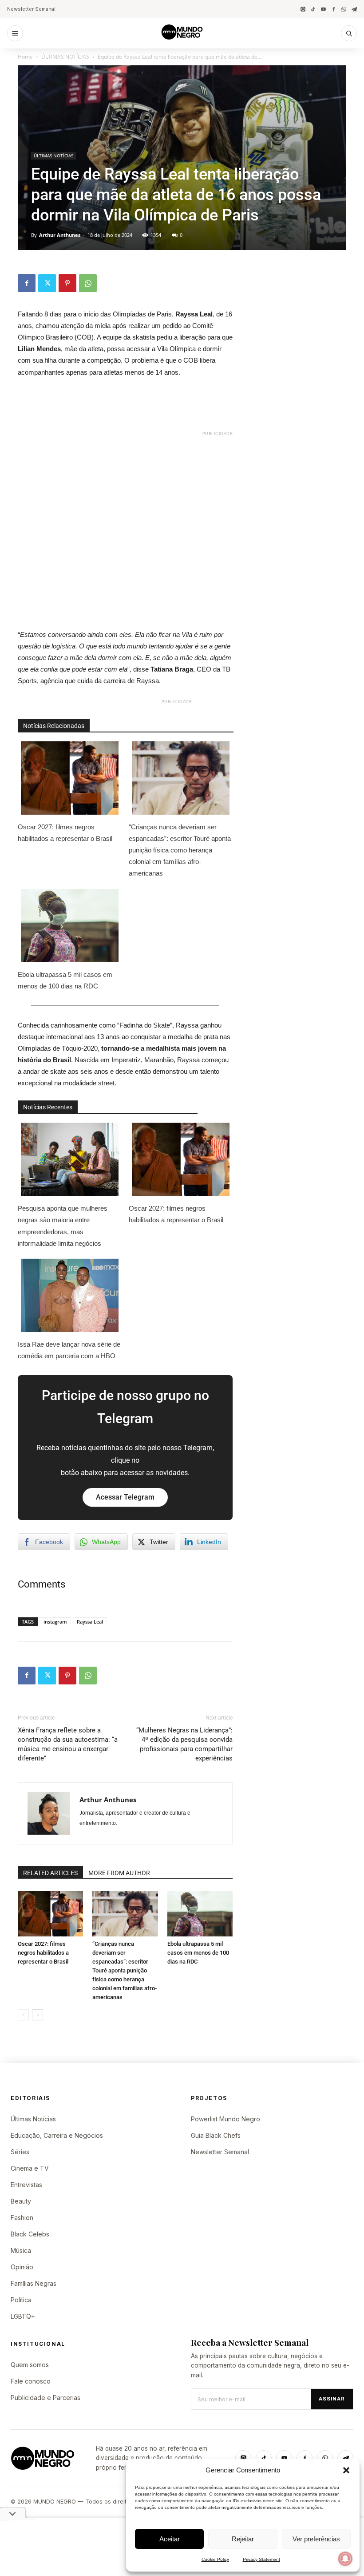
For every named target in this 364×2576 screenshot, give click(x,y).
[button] (346, 2470)
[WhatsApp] (344, 9)
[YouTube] (323, 9)
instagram (55, 1622)
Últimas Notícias (33, 2119)
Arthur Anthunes (60, 235)
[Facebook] (334, 9)
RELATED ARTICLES (50, 1873)
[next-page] (38, 2015)
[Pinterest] (67, 283)
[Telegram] (354, 9)
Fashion (22, 2218)
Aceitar (170, 2539)
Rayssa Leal (90, 1622)
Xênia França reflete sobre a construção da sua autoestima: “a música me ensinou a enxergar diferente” (68, 1744)
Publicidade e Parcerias (45, 2398)
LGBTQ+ (23, 2316)
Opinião (22, 2267)
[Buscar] (349, 33)
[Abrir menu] (15, 33)
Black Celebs (30, 2234)
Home (25, 57)
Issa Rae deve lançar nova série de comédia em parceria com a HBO (69, 1350)
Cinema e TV (30, 2168)
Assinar (332, 2399)
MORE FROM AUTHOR (119, 1873)
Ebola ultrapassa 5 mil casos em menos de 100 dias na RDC (65, 980)
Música (21, 2250)
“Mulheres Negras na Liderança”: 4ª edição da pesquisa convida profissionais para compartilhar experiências (184, 1744)
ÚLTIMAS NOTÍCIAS (65, 57)
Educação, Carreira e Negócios (57, 2135)
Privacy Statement (261, 2559)
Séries (20, 2152)
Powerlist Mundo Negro (226, 2119)
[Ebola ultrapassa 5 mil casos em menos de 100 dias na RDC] (200, 1914)
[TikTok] (313, 9)
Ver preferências (316, 2539)
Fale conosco (31, 2381)
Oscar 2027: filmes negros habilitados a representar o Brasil (65, 833)
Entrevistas (26, 2185)
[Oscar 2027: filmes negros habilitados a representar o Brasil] (50, 1914)
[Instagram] (303, 9)
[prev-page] (23, 2015)
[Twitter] (47, 283)
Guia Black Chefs (216, 2135)
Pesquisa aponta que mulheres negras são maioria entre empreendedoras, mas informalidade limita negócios (63, 1226)
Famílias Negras (34, 2283)
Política (21, 2300)
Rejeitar (243, 2539)
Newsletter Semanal (31, 9)
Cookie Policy (215, 2559)
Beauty (21, 2201)
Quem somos (30, 2365)
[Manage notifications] (345, 2559)
